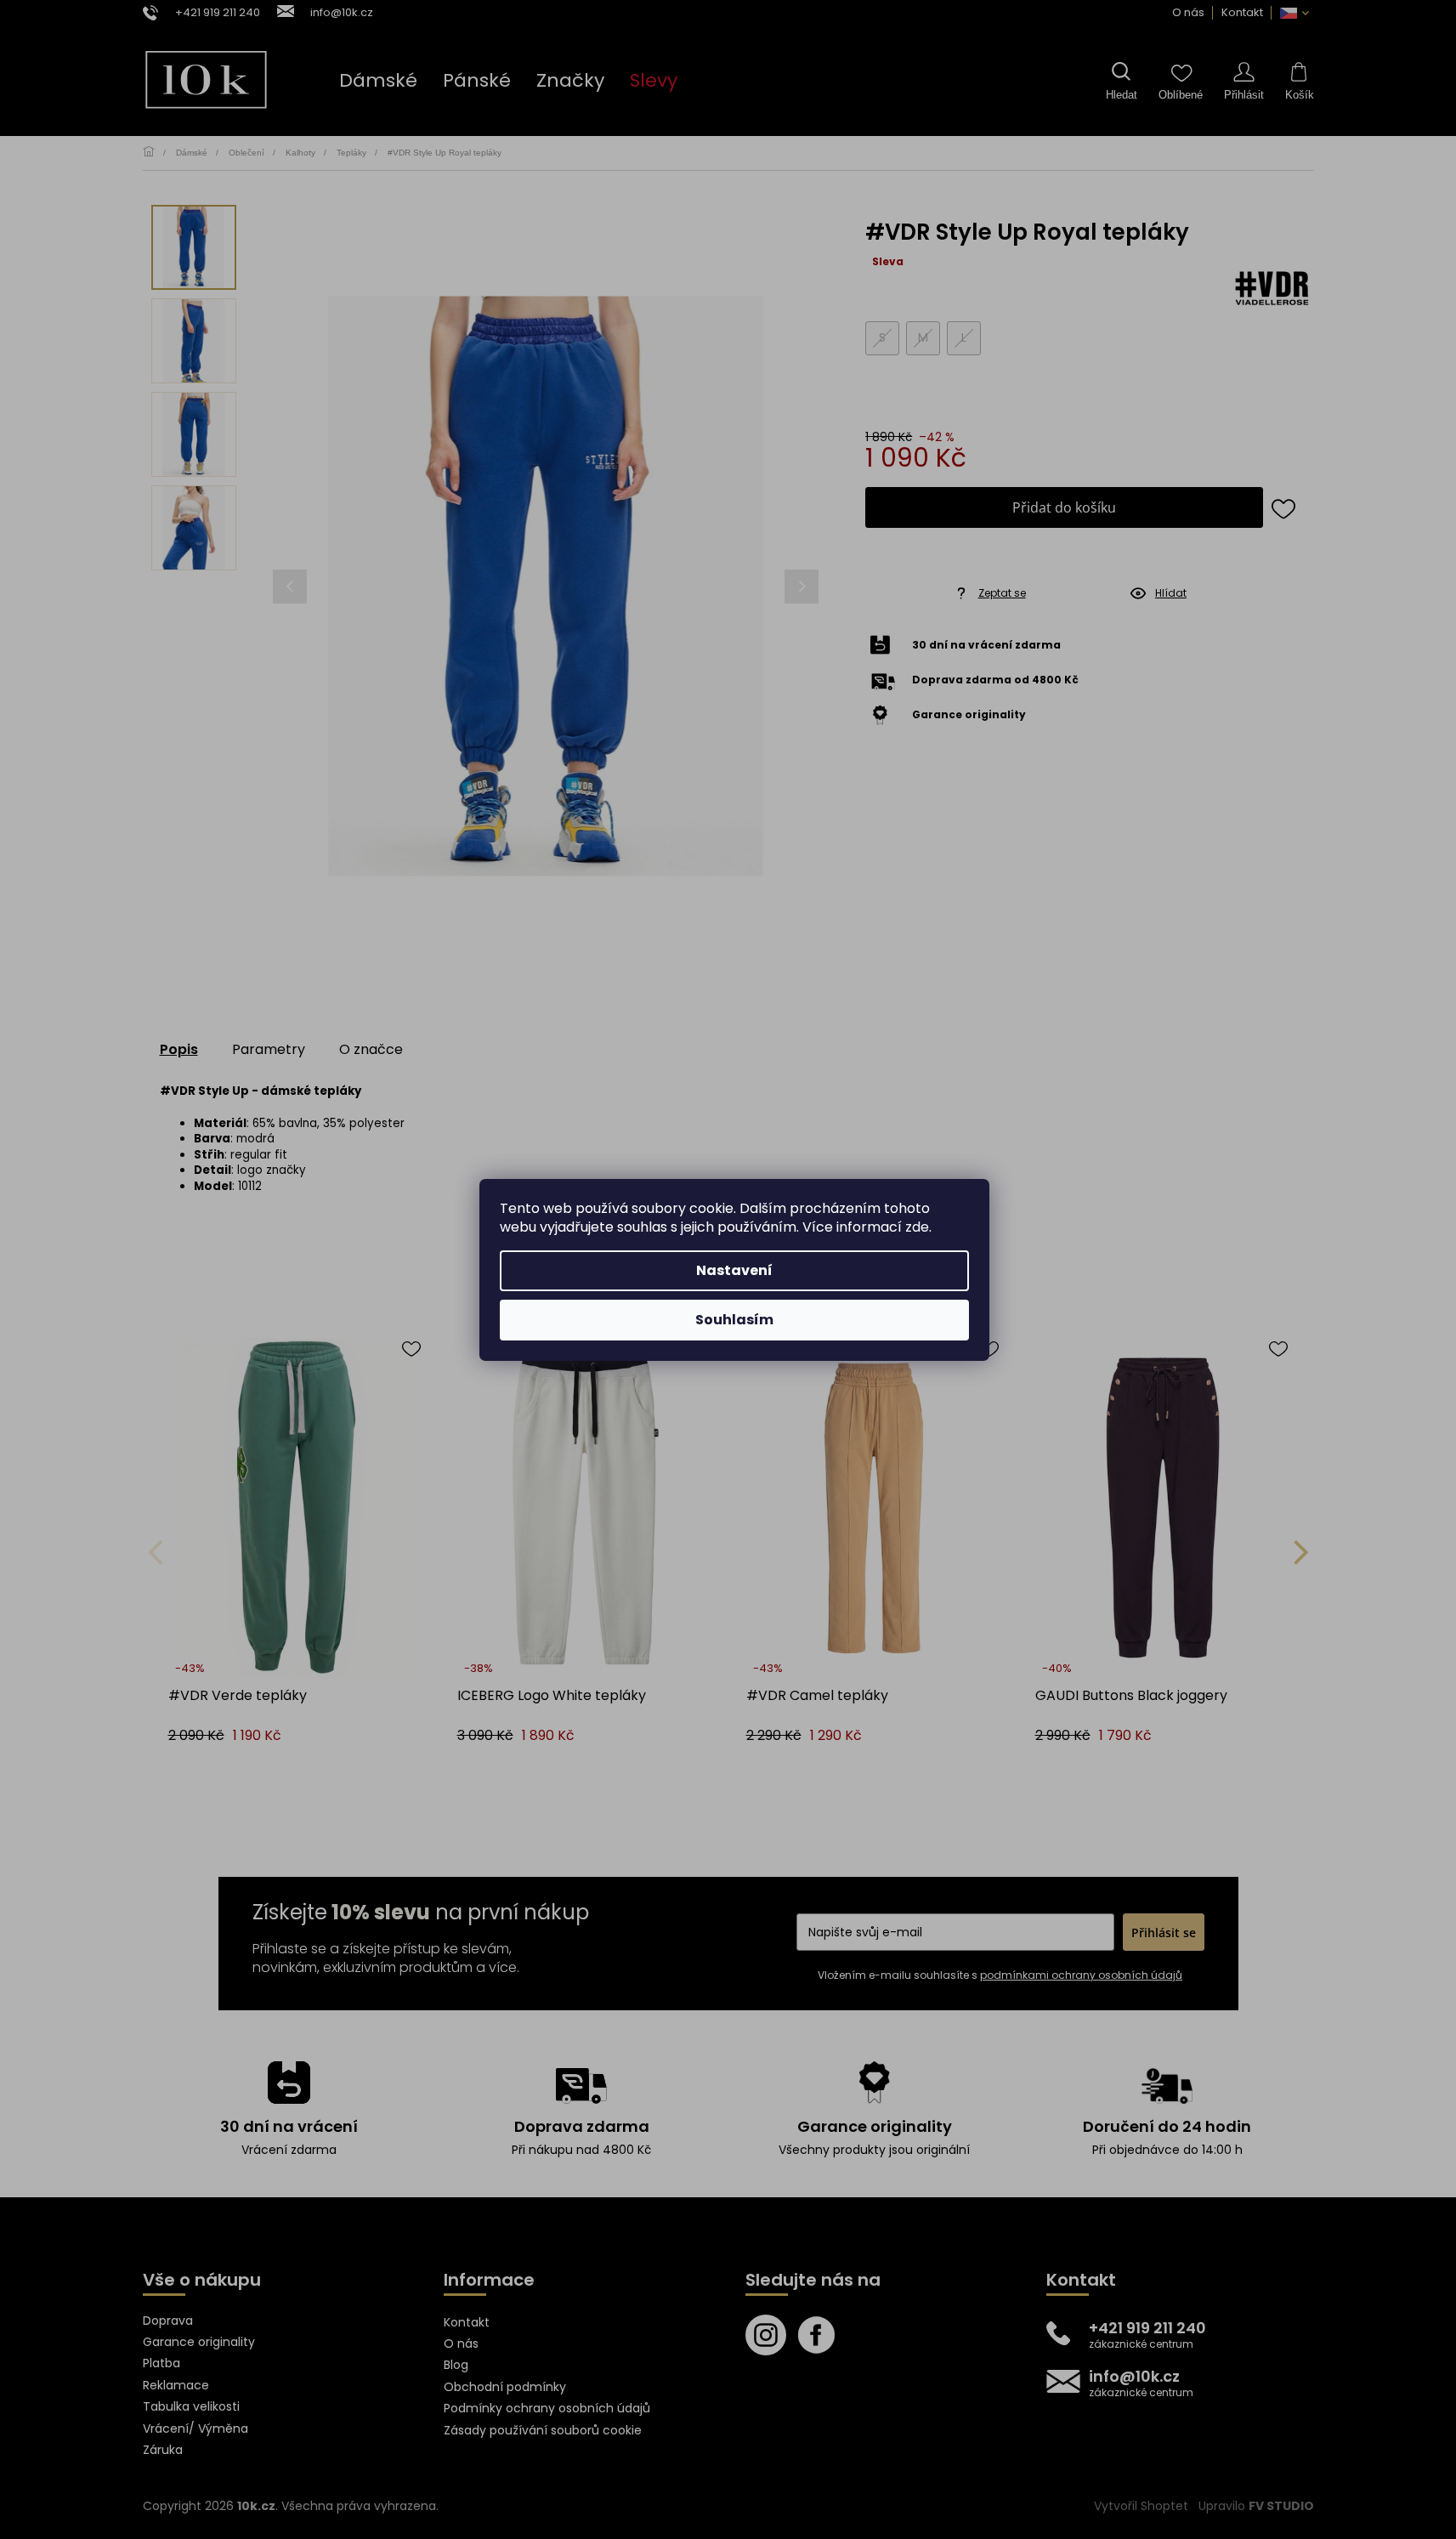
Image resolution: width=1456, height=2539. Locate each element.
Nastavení (734, 1270)
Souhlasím (734, 1320)
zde (917, 1227)
